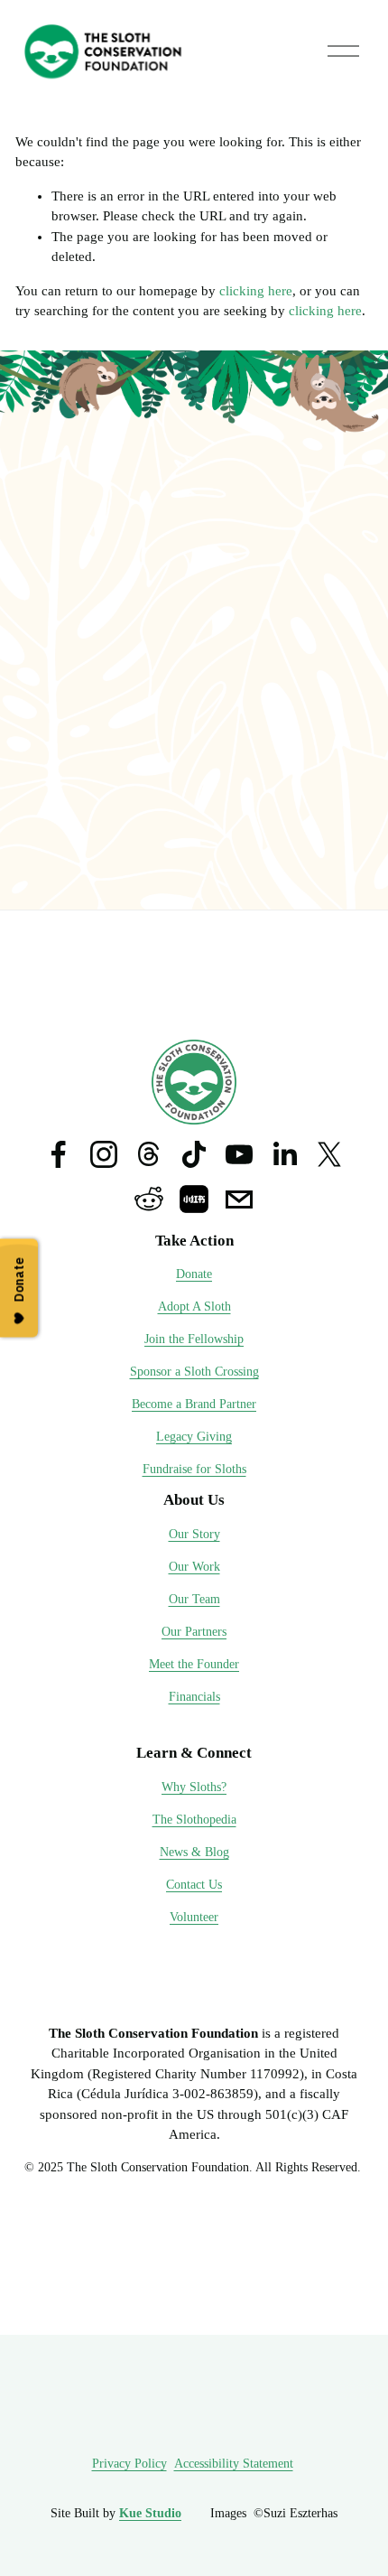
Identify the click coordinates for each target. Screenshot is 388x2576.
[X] (329, 1154)
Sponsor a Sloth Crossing (194, 1372)
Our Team (194, 1599)
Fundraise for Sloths (194, 1469)
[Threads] (149, 1154)
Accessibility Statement (234, 2464)
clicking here (256, 291)
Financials (194, 1697)
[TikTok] (194, 1154)
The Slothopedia (194, 1820)
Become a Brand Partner (194, 1404)
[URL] (194, 1199)
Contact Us (194, 1885)
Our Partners (194, 1632)
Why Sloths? (194, 1787)
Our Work (194, 1567)
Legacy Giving (194, 1437)
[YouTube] (239, 1154)
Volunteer (194, 1917)
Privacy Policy (129, 2464)
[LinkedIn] (284, 1154)
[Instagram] (104, 1154)
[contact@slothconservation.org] (239, 1199)
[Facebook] (59, 1154)
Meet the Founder (194, 1664)
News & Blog (194, 1852)
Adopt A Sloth (194, 1307)
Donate (194, 1274)
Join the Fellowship (194, 1339)
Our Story (194, 1534)
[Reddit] (149, 1199)
